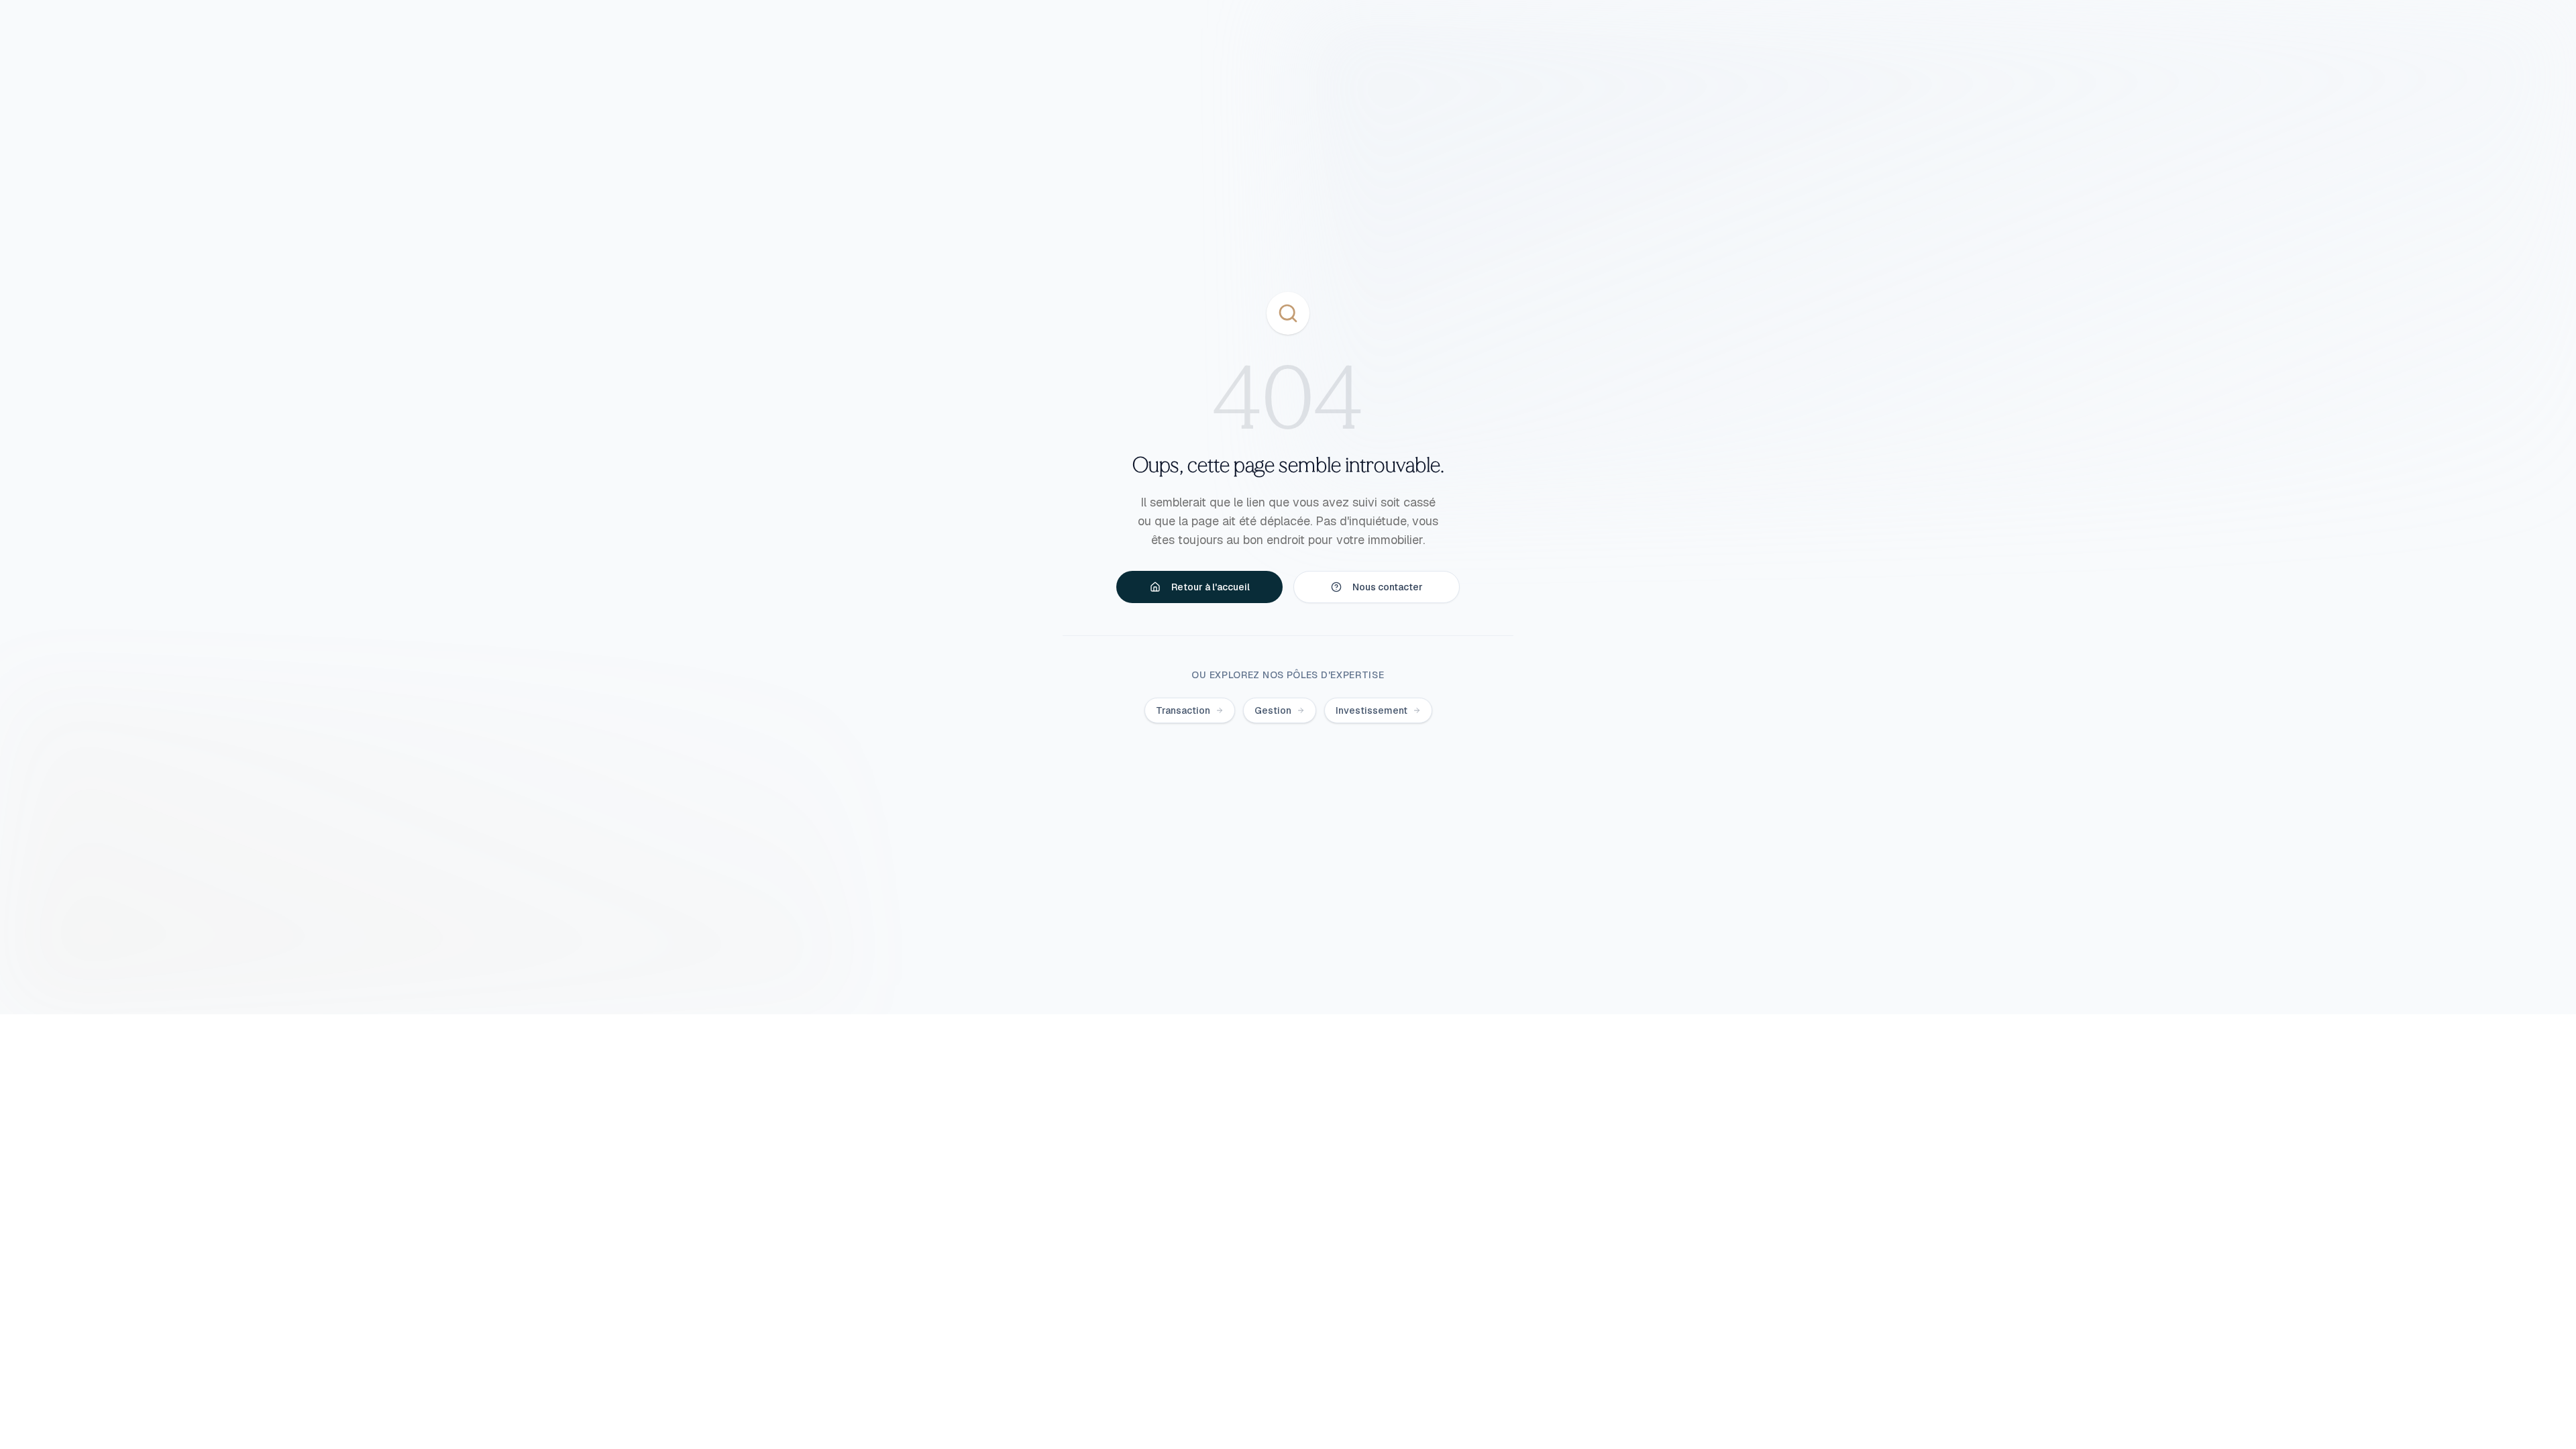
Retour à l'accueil (1211, 587)
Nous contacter (1388, 587)
